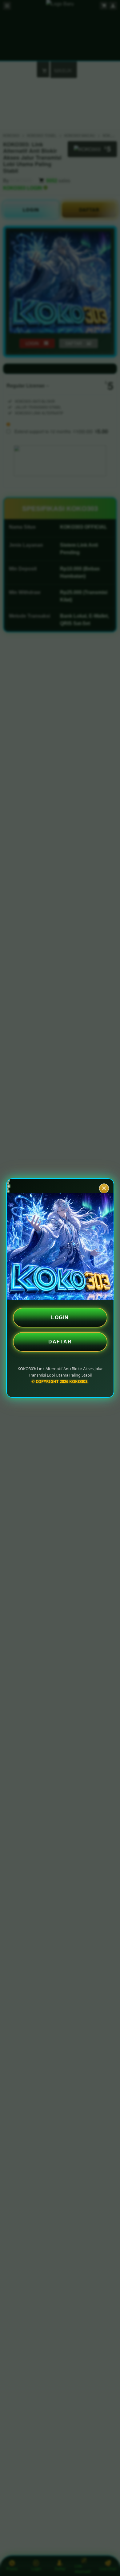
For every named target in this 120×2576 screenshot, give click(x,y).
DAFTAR (60, 1342)
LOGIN (60, 1317)
